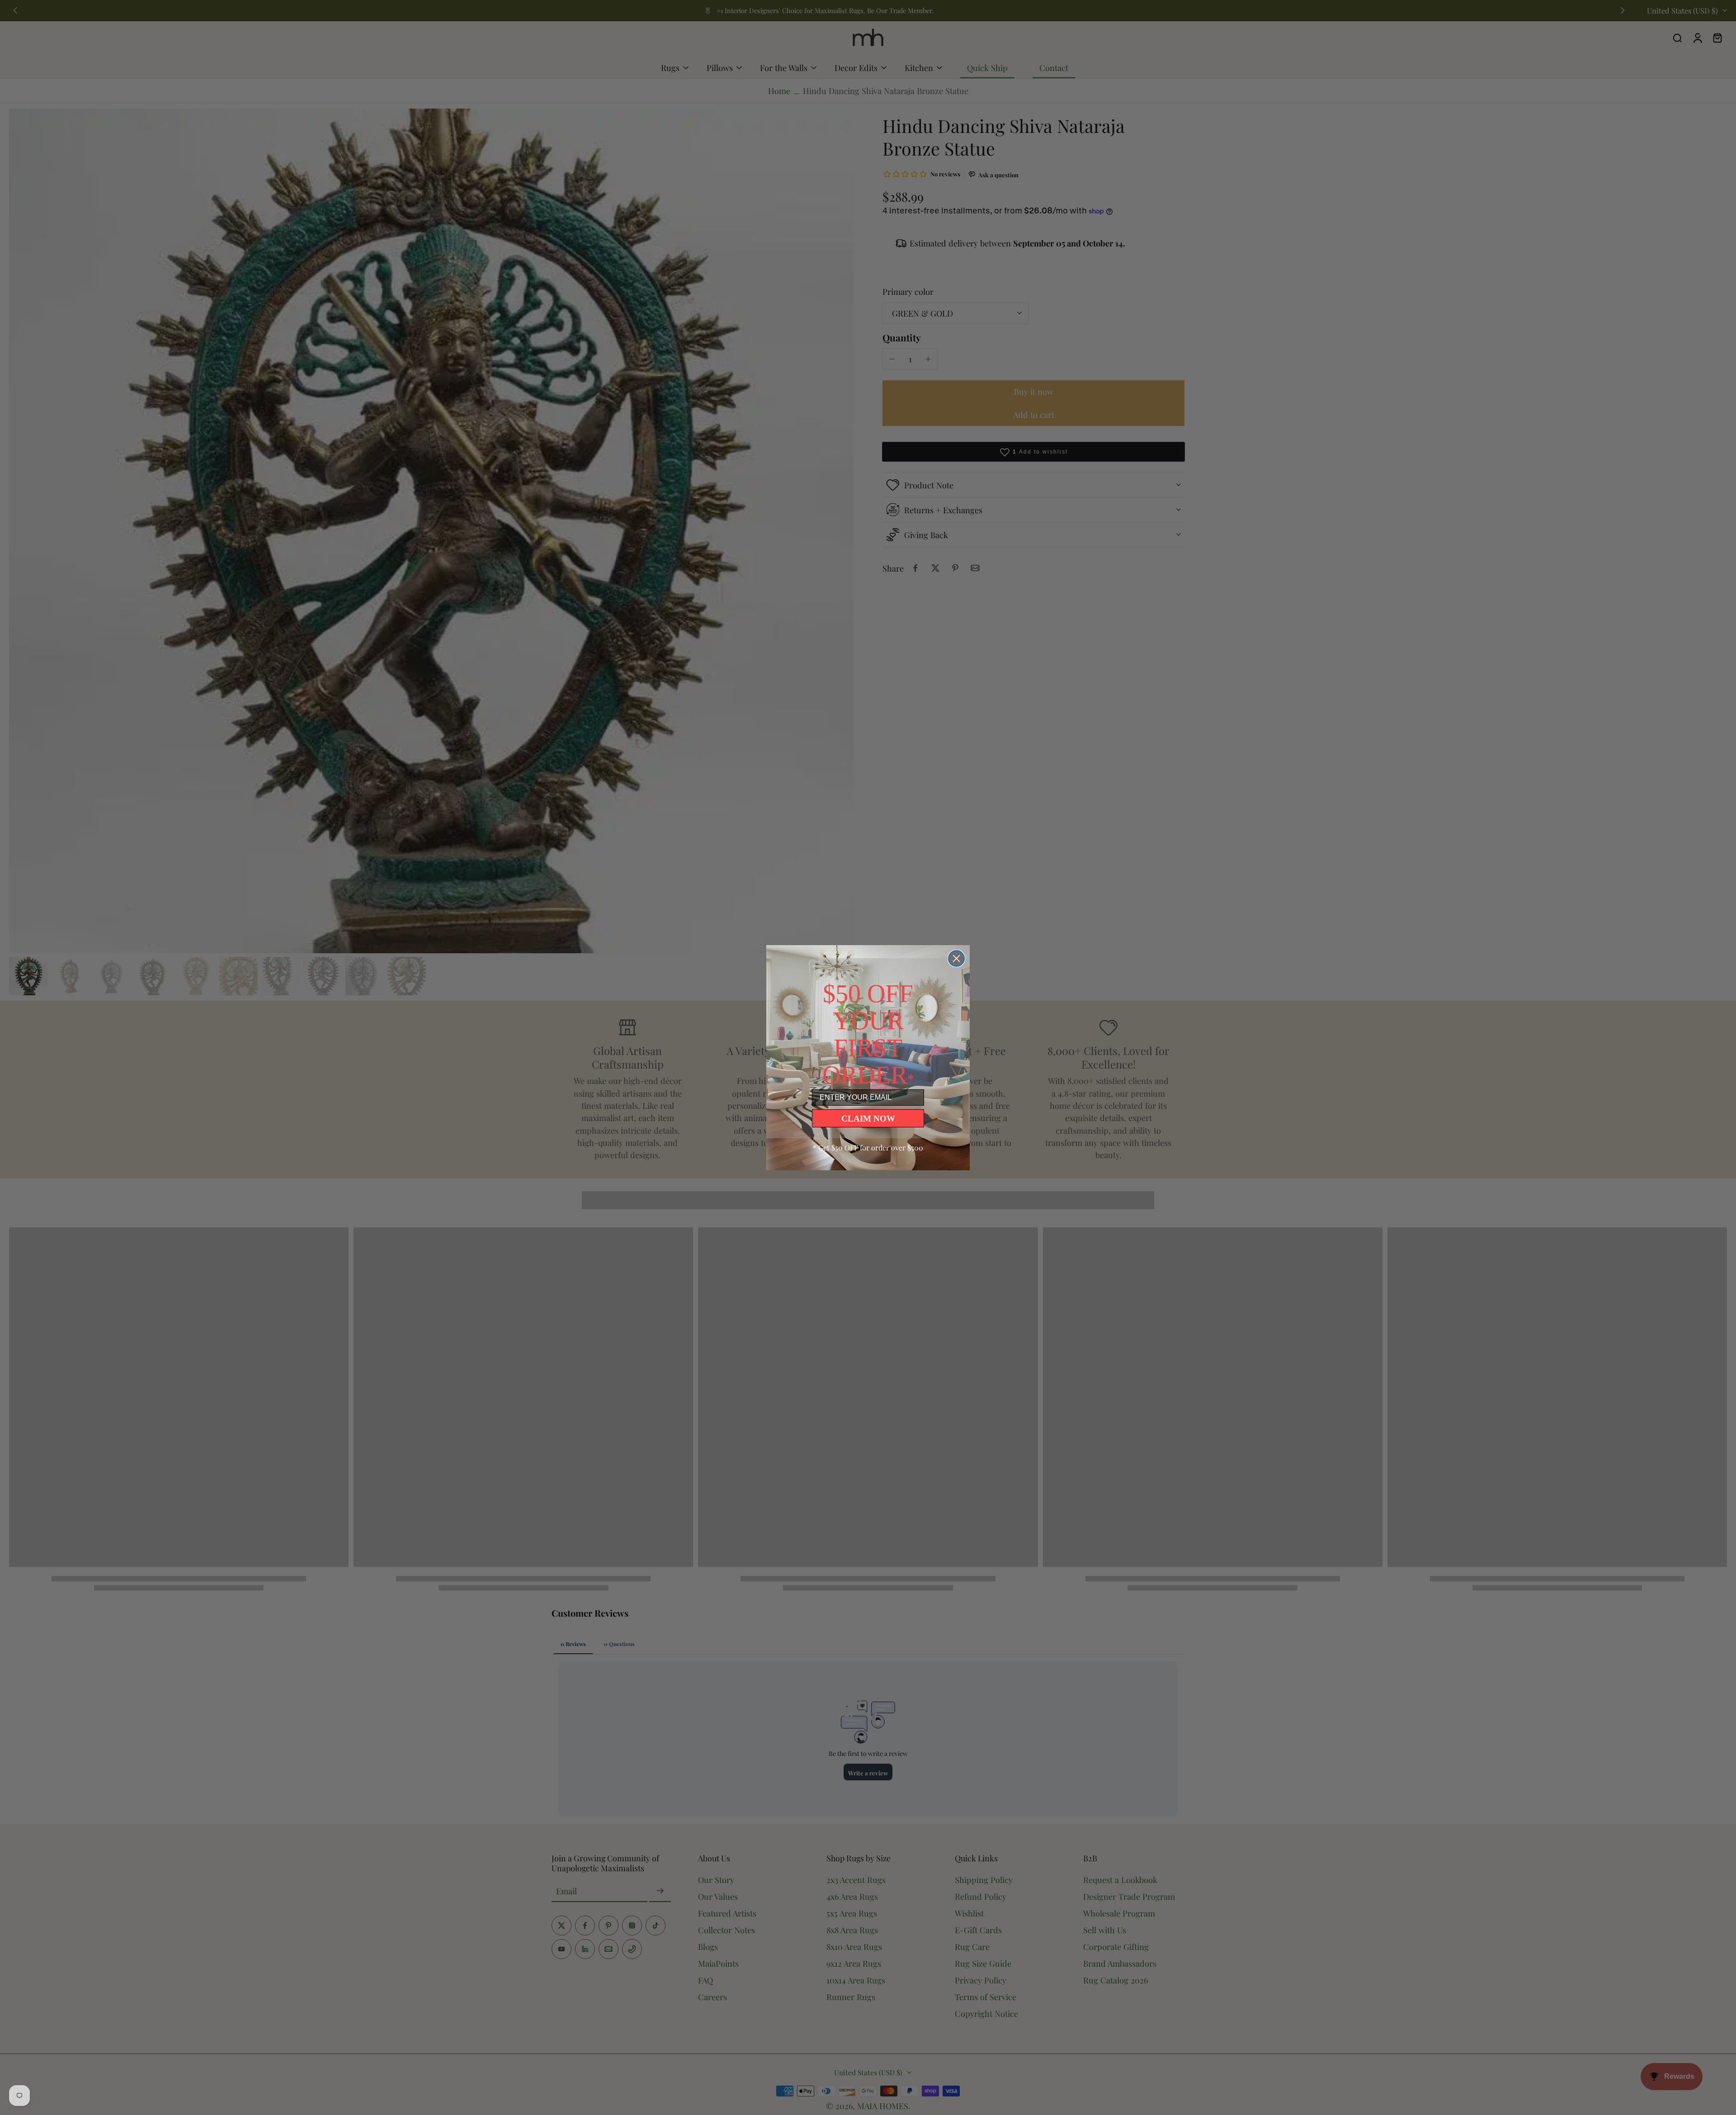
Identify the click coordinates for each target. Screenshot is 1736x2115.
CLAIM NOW (868, 1119)
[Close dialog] (956, 958)
